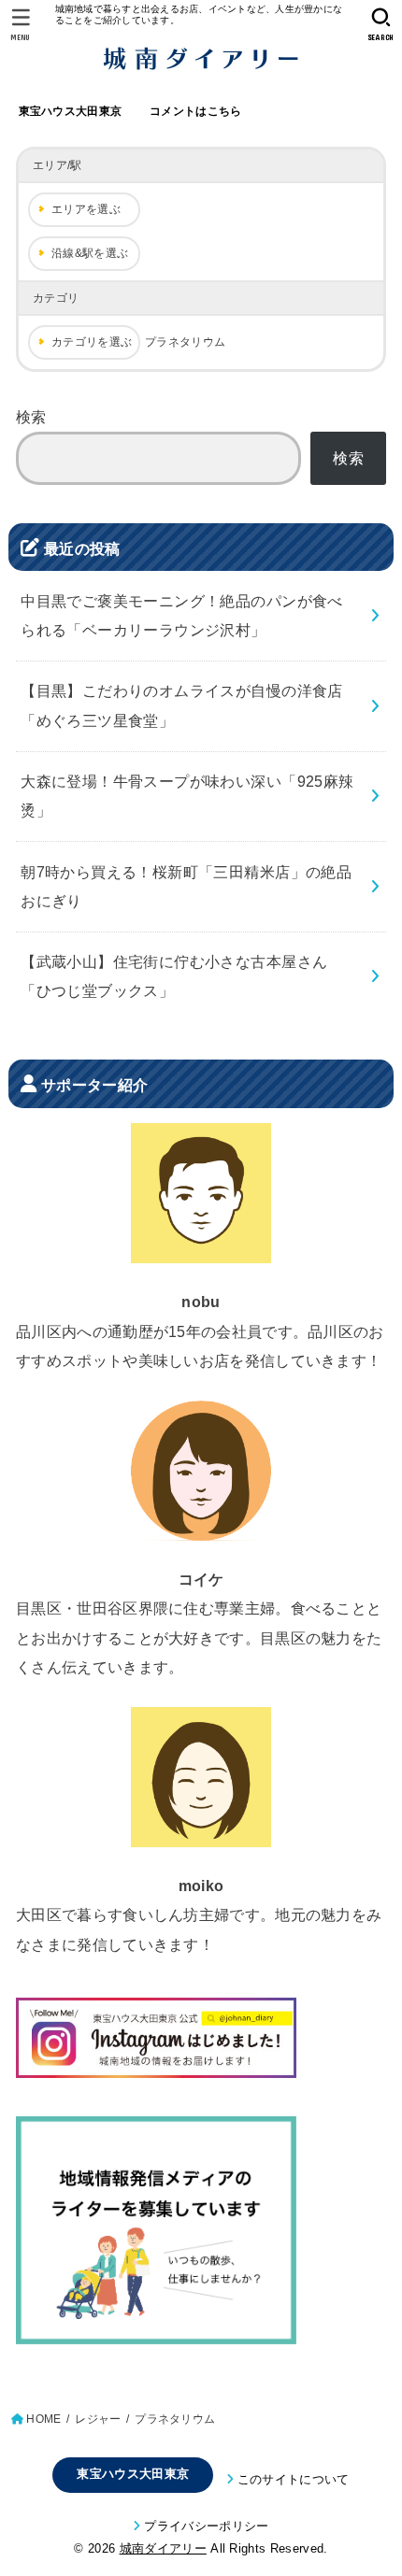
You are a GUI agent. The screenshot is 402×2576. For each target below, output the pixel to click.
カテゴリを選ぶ (92, 342)
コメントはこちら (195, 111)
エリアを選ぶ (86, 209)
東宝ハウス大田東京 (71, 111)
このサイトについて (294, 2479)
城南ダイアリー (163, 2548)
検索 (31, 417)
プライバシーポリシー (206, 2526)
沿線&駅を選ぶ (90, 253)
